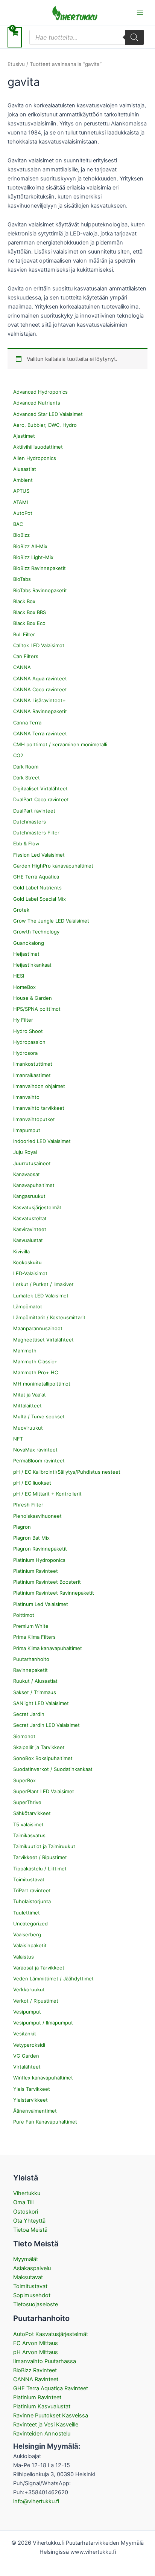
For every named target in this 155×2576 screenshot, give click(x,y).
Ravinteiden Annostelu (42, 2434)
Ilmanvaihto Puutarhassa (45, 2361)
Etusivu (16, 64)
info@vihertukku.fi (36, 2501)
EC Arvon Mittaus (36, 2343)
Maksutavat (28, 2277)
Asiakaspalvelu (32, 2268)
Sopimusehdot (32, 2295)
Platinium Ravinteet (37, 2397)
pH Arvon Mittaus (36, 2352)
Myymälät (26, 2259)
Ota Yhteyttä (29, 2221)
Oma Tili (23, 2202)
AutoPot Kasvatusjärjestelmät (51, 2334)
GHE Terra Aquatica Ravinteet (51, 2388)
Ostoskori (26, 2212)
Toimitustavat (30, 2286)
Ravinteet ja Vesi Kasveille (46, 2425)
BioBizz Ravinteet (35, 2370)
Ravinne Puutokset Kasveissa (51, 2416)
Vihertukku (27, 2193)
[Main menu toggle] (140, 13)
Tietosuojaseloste (36, 2304)
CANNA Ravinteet (36, 2379)
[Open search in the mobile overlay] (87, 37)
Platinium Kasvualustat (42, 2406)
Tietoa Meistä (30, 2230)
